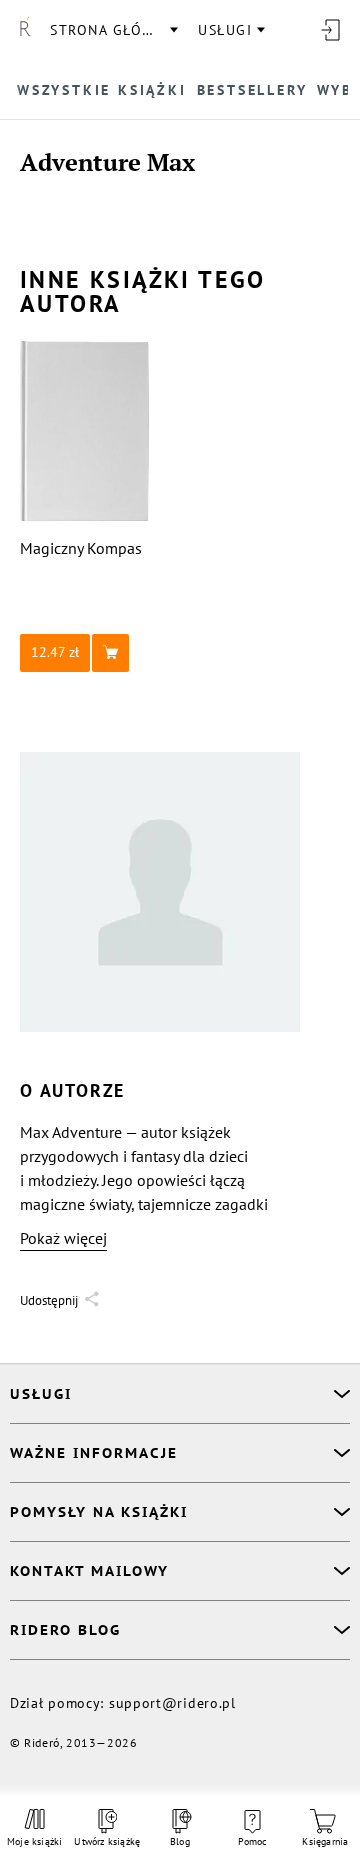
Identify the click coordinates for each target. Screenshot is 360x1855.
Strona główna (113, 30)
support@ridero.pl (172, 1703)
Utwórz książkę (107, 1841)
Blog (180, 1841)
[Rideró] (25, 30)
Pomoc (253, 1841)
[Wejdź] (330, 30)
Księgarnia (325, 1841)
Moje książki (34, 1841)
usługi (225, 30)
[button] (85, 653)
